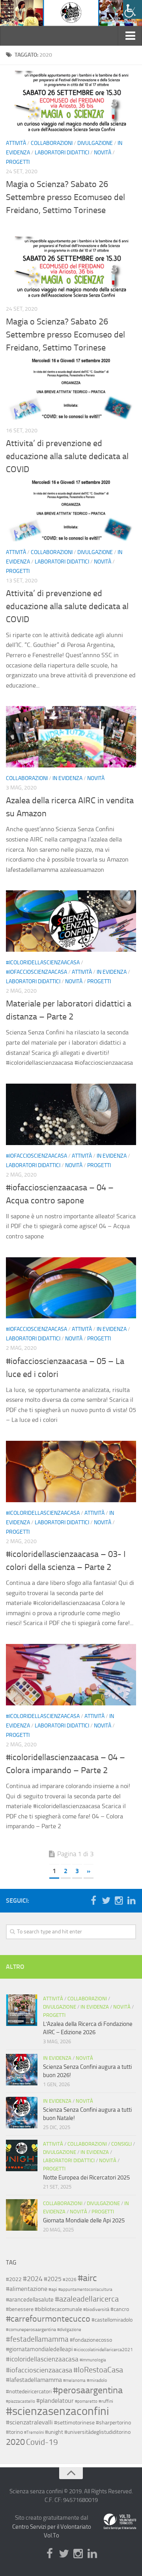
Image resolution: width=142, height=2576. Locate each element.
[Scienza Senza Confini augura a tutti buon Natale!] (22, 2113)
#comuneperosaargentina (31, 2330)
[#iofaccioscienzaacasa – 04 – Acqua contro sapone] (71, 1114)
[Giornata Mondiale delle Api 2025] (22, 2215)
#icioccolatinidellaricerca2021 (103, 2350)
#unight (54, 2432)
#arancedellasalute (30, 2300)
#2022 (14, 2279)
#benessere (20, 2309)
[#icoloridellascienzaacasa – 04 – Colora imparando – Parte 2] (71, 1675)
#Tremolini (34, 2432)
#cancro (120, 2309)
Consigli (121, 2144)
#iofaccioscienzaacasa (36, 972)
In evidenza (67, 778)
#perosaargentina (88, 2390)
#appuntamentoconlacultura (85, 2290)
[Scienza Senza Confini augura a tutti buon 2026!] (22, 2070)
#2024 (33, 2279)
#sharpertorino (113, 2422)
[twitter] (106, 1900)
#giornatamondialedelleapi (39, 2349)
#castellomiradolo (112, 2320)
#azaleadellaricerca (87, 2299)
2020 (15, 2442)
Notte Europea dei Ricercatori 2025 (86, 2178)
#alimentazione (27, 2289)
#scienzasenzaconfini (57, 2411)
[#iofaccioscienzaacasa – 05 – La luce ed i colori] (71, 1288)
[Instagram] (119, 1900)
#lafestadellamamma (34, 2380)
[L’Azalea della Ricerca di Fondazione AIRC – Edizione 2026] (22, 2010)
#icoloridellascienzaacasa (43, 963)
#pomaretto (86, 2401)
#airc (87, 2278)
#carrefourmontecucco (48, 2319)
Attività (16, 552)
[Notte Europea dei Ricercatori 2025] (22, 2155)
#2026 (70, 2279)
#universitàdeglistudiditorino (97, 2432)
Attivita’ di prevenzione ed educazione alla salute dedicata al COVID (67, 456)
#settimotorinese (74, 2422)
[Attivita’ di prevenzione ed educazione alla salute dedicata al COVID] (71, 389)
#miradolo (97, 2380)
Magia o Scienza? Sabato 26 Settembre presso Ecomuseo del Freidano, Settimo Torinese (65, 335)
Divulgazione (95, 552)
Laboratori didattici (62, 562)
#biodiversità (96, 2309)
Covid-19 (42, 2442)
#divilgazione (69, 2330)
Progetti (18, 571)
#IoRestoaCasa (98, 2370)
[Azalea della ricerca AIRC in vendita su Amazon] (71, 737)
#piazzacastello (21, 2401)
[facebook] (93, 1900)
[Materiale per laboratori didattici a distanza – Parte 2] (71, 921)
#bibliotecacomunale (58, 2309)
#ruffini (106, 2401)
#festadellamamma (37, 2339)
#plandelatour (55, 2401)
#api (53, 2289)
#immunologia (93, 2360)
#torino (14, 2432)
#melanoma (74, 2380)
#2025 (53, 2279)
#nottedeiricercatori (29, 2391)
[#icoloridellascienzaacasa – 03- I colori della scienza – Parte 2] (71, 1471)
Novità (103, 562)
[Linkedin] (131, 1900)
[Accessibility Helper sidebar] (133, 9)
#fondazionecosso (91, 2340)
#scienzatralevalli (29, 2422)
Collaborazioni (52, 552)
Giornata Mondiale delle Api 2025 (84, 2220)
